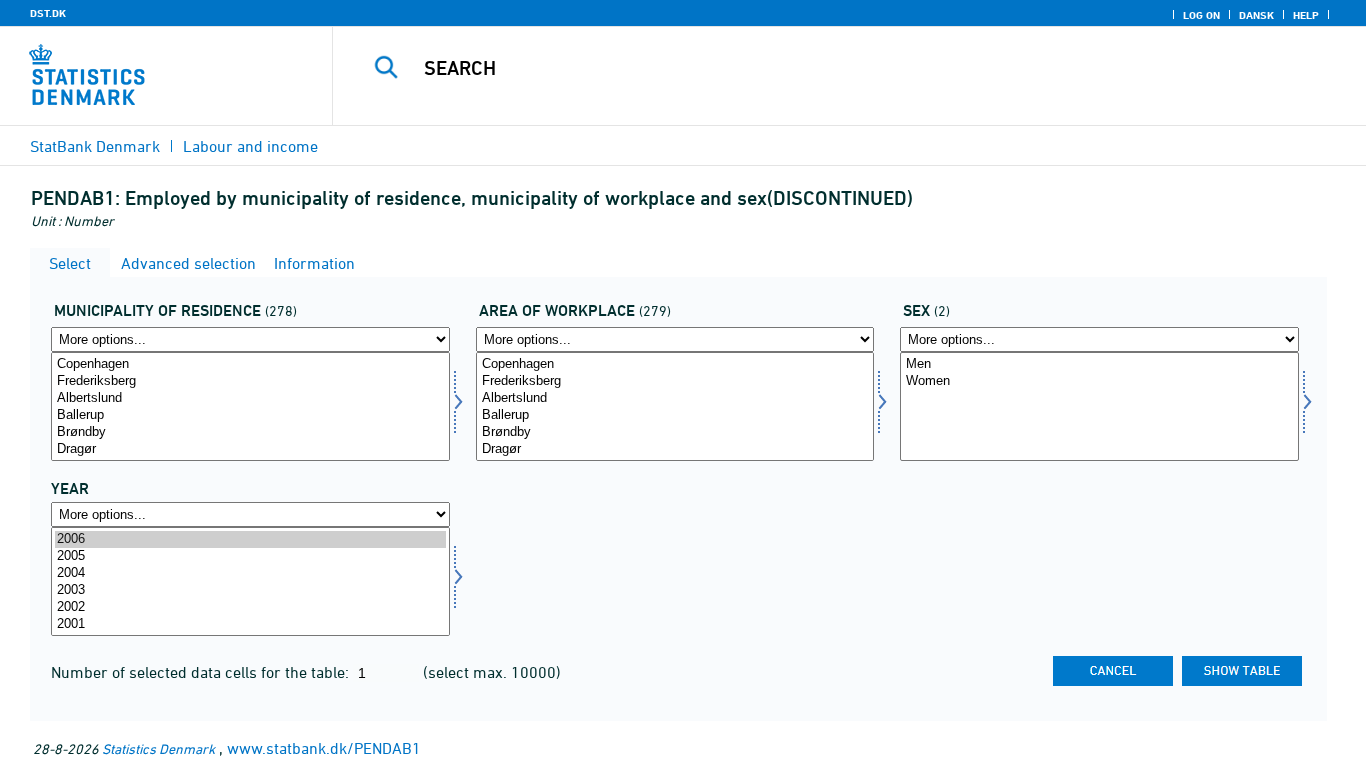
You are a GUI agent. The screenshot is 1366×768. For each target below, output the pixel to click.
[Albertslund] (250, 398)
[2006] (250, 539)
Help (1306, 15)
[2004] (250, 573)
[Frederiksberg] (250, 381)
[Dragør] (250, 449)
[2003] (250, 590)
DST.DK (48, 13)
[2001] (250, 624)
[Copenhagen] (250, 364)
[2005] (250, 556)
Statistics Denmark (158, 748)
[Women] (1099, 381)
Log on (1201, 15)
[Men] (1099, 364)
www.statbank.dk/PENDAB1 (324, 748)
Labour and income (250, 146)
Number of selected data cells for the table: (202, 672)
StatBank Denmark (95, 146)
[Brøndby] (250, 432)
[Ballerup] (250, 415)
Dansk (1256, 15)
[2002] (250, 607)
